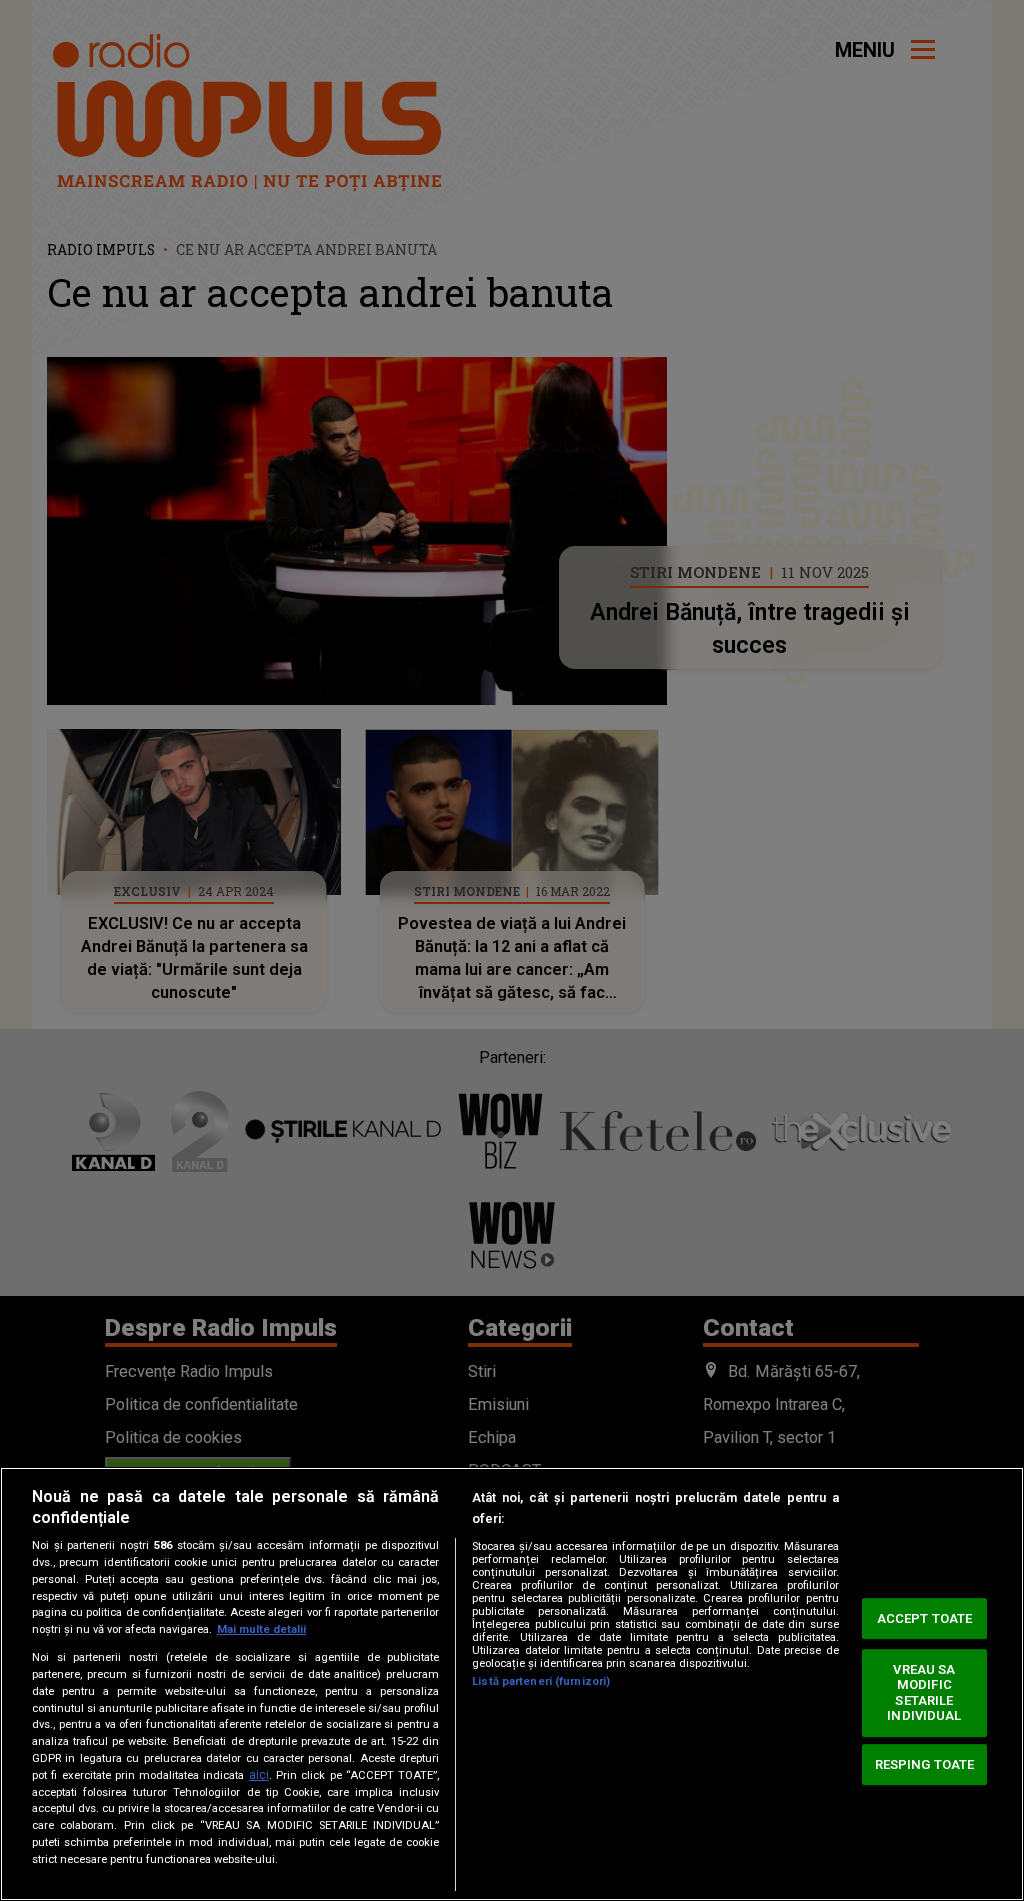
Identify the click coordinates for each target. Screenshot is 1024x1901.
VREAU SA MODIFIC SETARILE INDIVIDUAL (924, 1693)
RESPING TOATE (925, 1764)
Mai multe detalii (261, 1629)
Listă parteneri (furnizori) (541, 1681)
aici (259, 1775)
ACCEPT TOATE (925, 1618)
